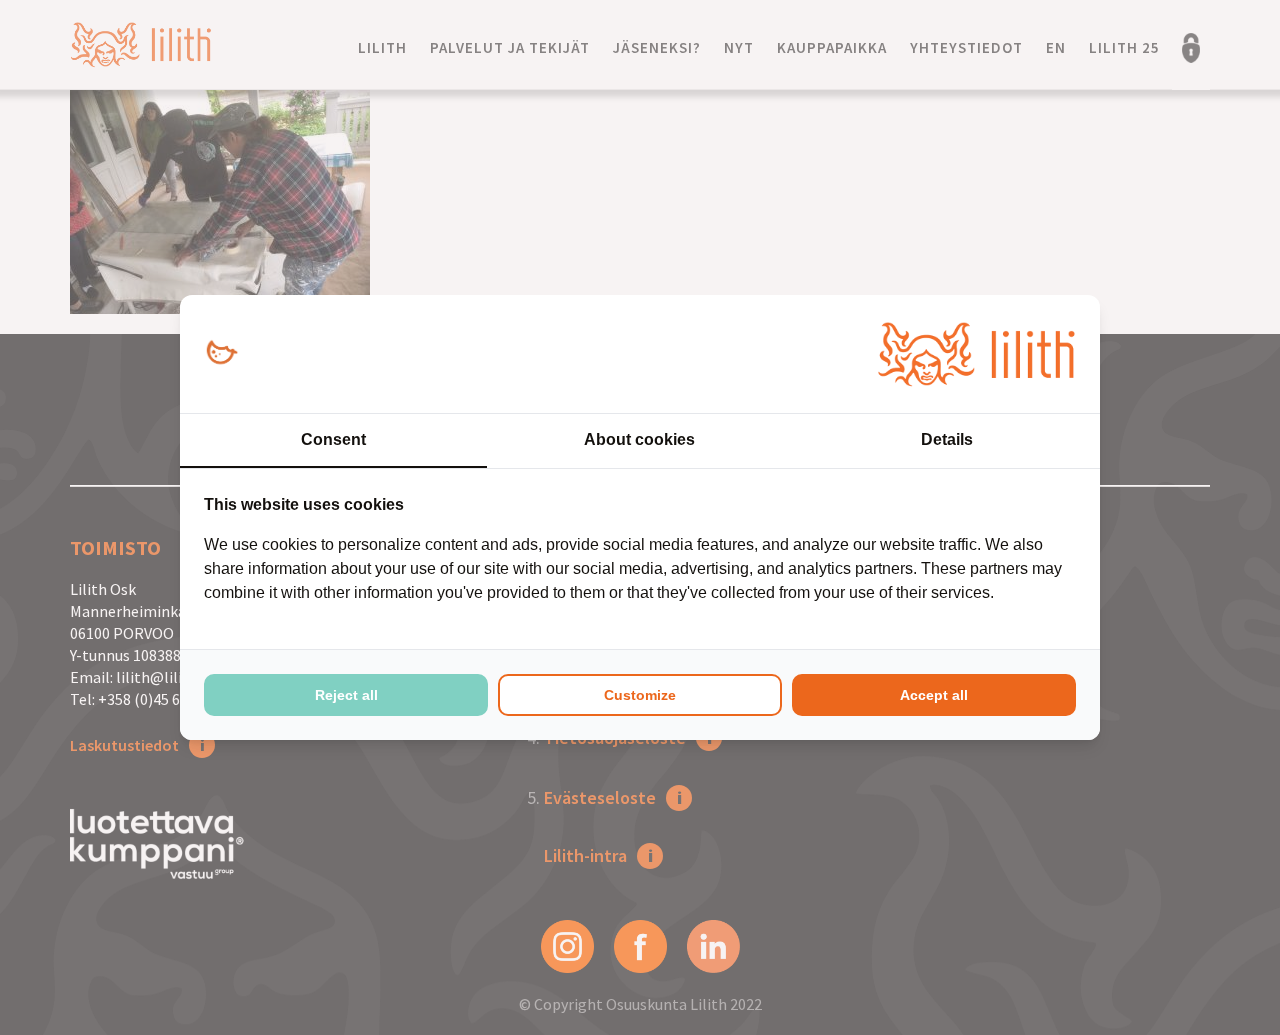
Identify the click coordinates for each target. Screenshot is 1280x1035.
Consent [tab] (333, 439)
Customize (640, 695)
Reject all (346, 695)
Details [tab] (947, 439)
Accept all (934, 695)
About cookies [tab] (639, 439)
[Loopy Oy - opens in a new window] (221, 353)
